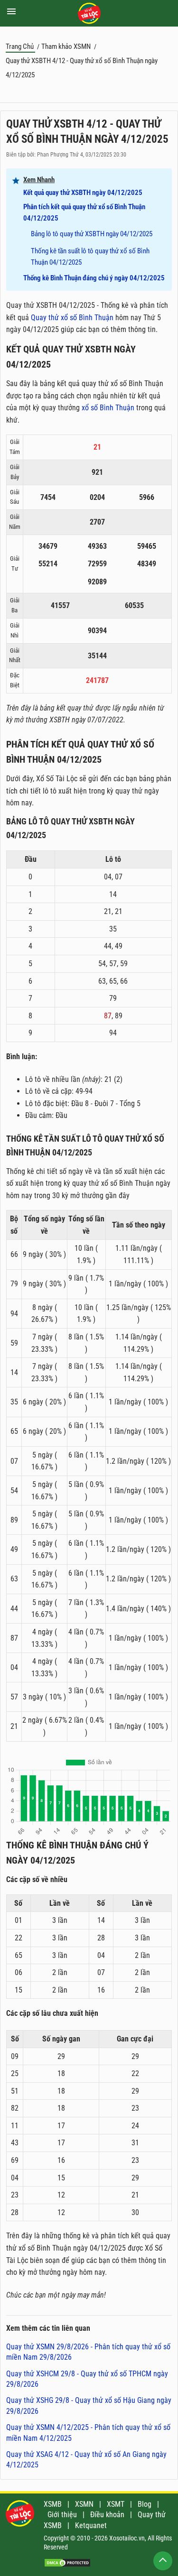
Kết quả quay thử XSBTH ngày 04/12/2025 (83, 193)
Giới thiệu (62, 2515)
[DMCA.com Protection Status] (67, 2565)
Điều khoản (107, 2515)
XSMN (84, 2504)
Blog (145, 2504)
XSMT (116, 2504)
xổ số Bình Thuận (108, 408)
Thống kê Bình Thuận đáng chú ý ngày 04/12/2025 (94, 278)
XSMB (53, 2504)
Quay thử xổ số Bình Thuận (72, 318)
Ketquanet (91, 2525)
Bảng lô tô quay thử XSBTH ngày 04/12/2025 (92, 234)
